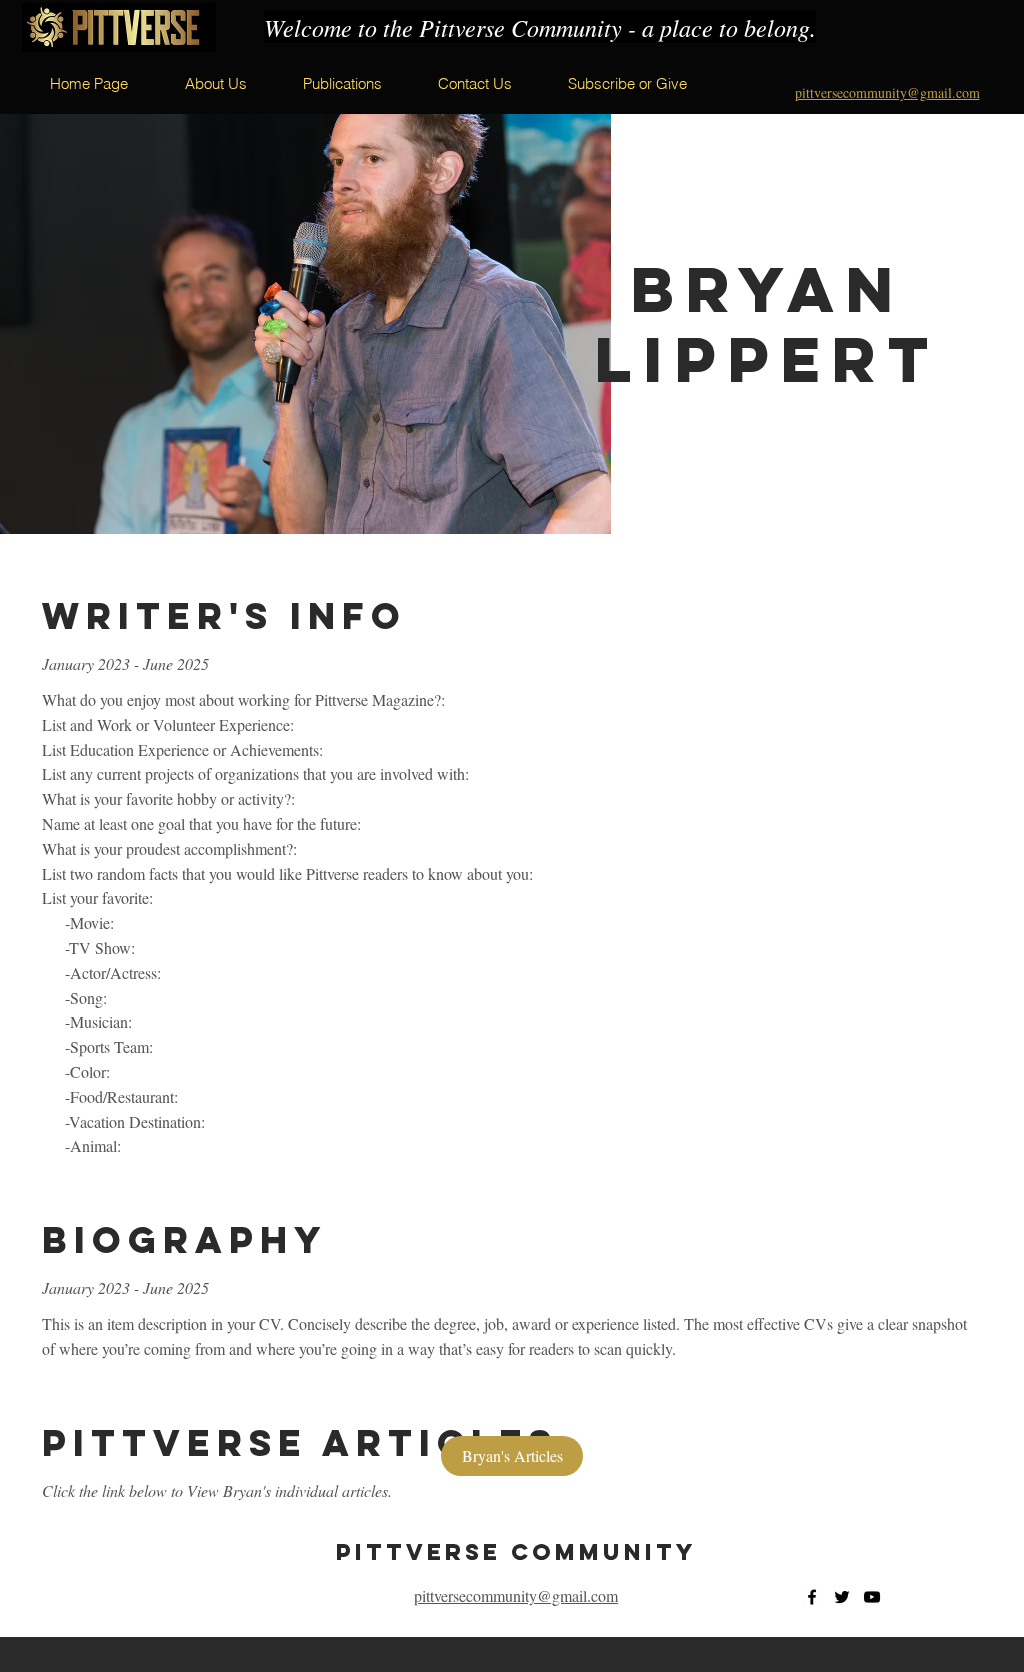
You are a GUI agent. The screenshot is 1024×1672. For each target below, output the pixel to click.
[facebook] (812, 1597)
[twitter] (842, 1597)
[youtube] (872, 1597)
